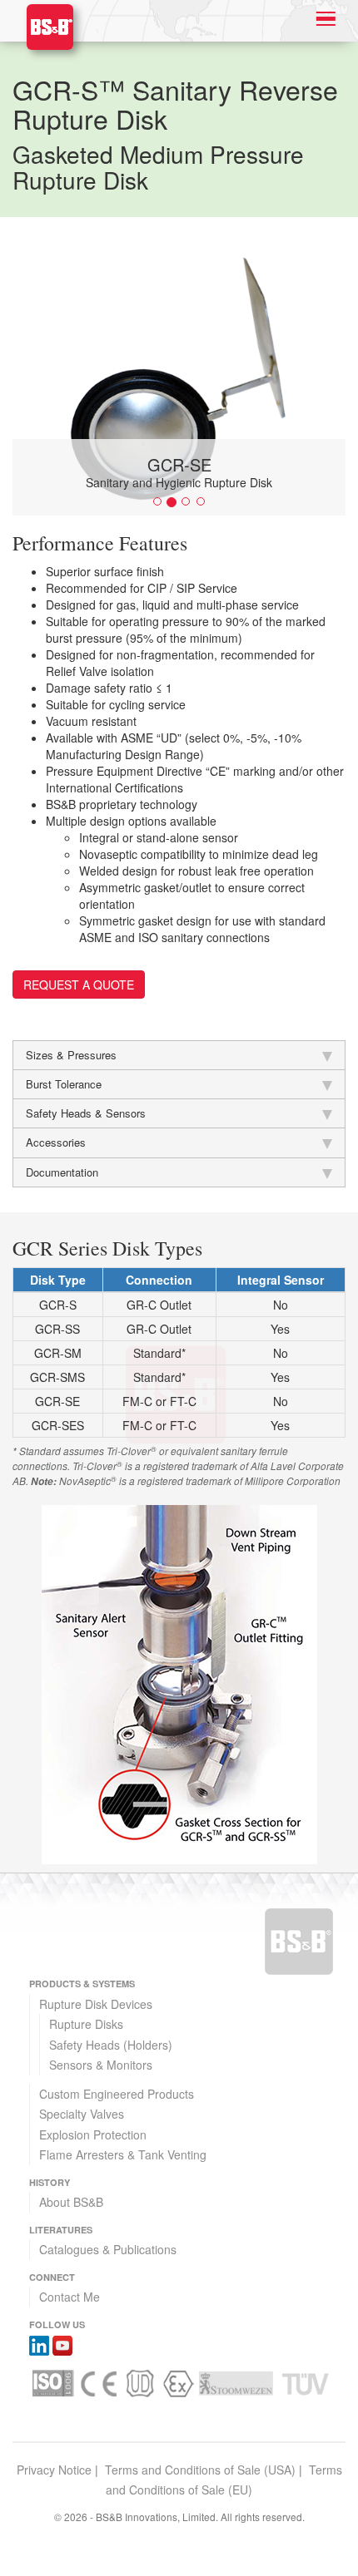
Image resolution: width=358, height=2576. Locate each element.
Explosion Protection (93, 2134)
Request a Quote (79, 985)
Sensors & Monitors (101, 2065)
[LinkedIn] (39, 2344)
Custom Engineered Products (117, 2094)
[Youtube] (62, 2344)
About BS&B (71, 2202)
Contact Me (70, 2297)
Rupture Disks (86, 2024)
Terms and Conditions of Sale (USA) (200, 2470)
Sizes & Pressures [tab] (71, 1055)
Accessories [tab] (56, 1142)
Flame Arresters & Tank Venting (123, 2154)
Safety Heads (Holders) (111, 2045)
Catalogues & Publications (108, 2249)
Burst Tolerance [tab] (64, 1084)
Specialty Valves (82, 2114)
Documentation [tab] (62, 1172)
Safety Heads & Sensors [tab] (86, 1113)
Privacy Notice (54, 2470)
